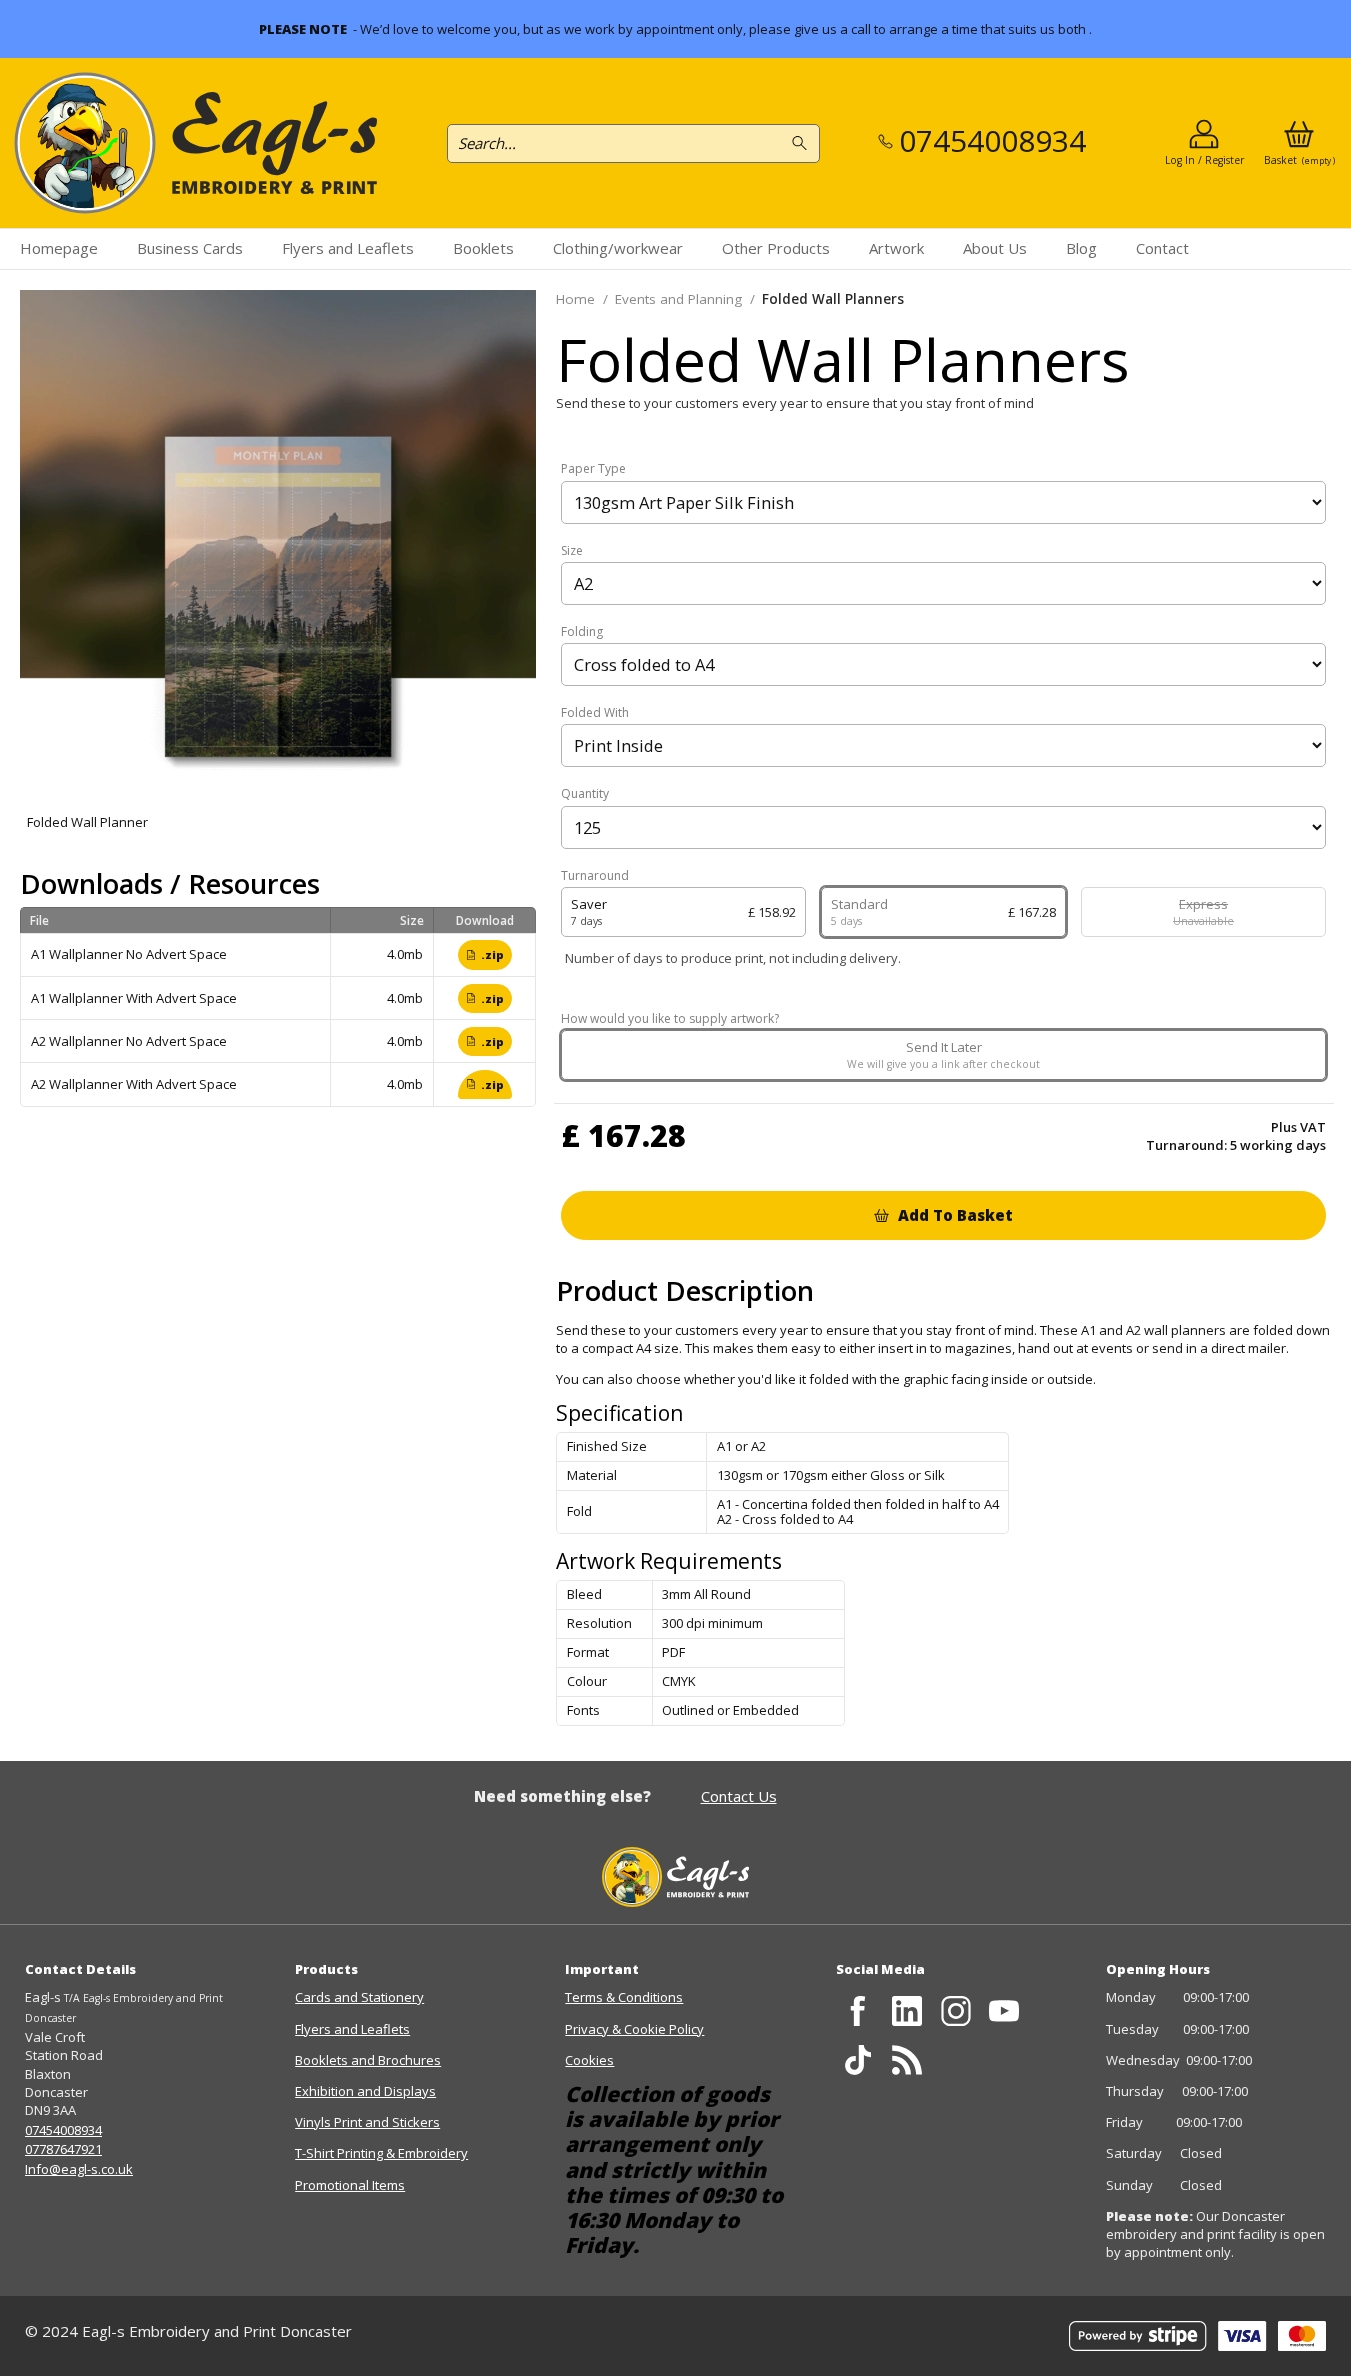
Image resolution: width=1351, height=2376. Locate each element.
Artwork (896, 248)
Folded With (595, 713)
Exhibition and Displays (365, 2091)
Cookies (589, 2060)
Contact (1162, 248)
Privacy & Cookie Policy (634, 2029)
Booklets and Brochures (368, 2060)
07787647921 (63, 2149)
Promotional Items (350, 2185)
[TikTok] (858, 2059)
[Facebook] (858, 2010)
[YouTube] (1004, 2010)
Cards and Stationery (359, 1997)
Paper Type (593, 469)
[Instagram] (955, 2010)
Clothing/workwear (618, 248)
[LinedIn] (906, 2010)
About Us (995, 248)
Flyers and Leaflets (348, 248)
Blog (1081, 248)
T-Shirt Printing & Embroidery (381, 2153)
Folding (582, 632)
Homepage (59, 248)
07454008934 (63, 2130)
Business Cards (190, 248)
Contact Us (739, 1796)
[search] (802, 143)
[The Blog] (906, 2059)
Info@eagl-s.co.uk (79, 2169)
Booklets (483, 248)
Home (575, 299)
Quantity (585, 794)
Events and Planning (678, 299)
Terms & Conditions (624, 1997)
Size (572, 551)
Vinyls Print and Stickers (367, 2122)
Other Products (776, 248)
